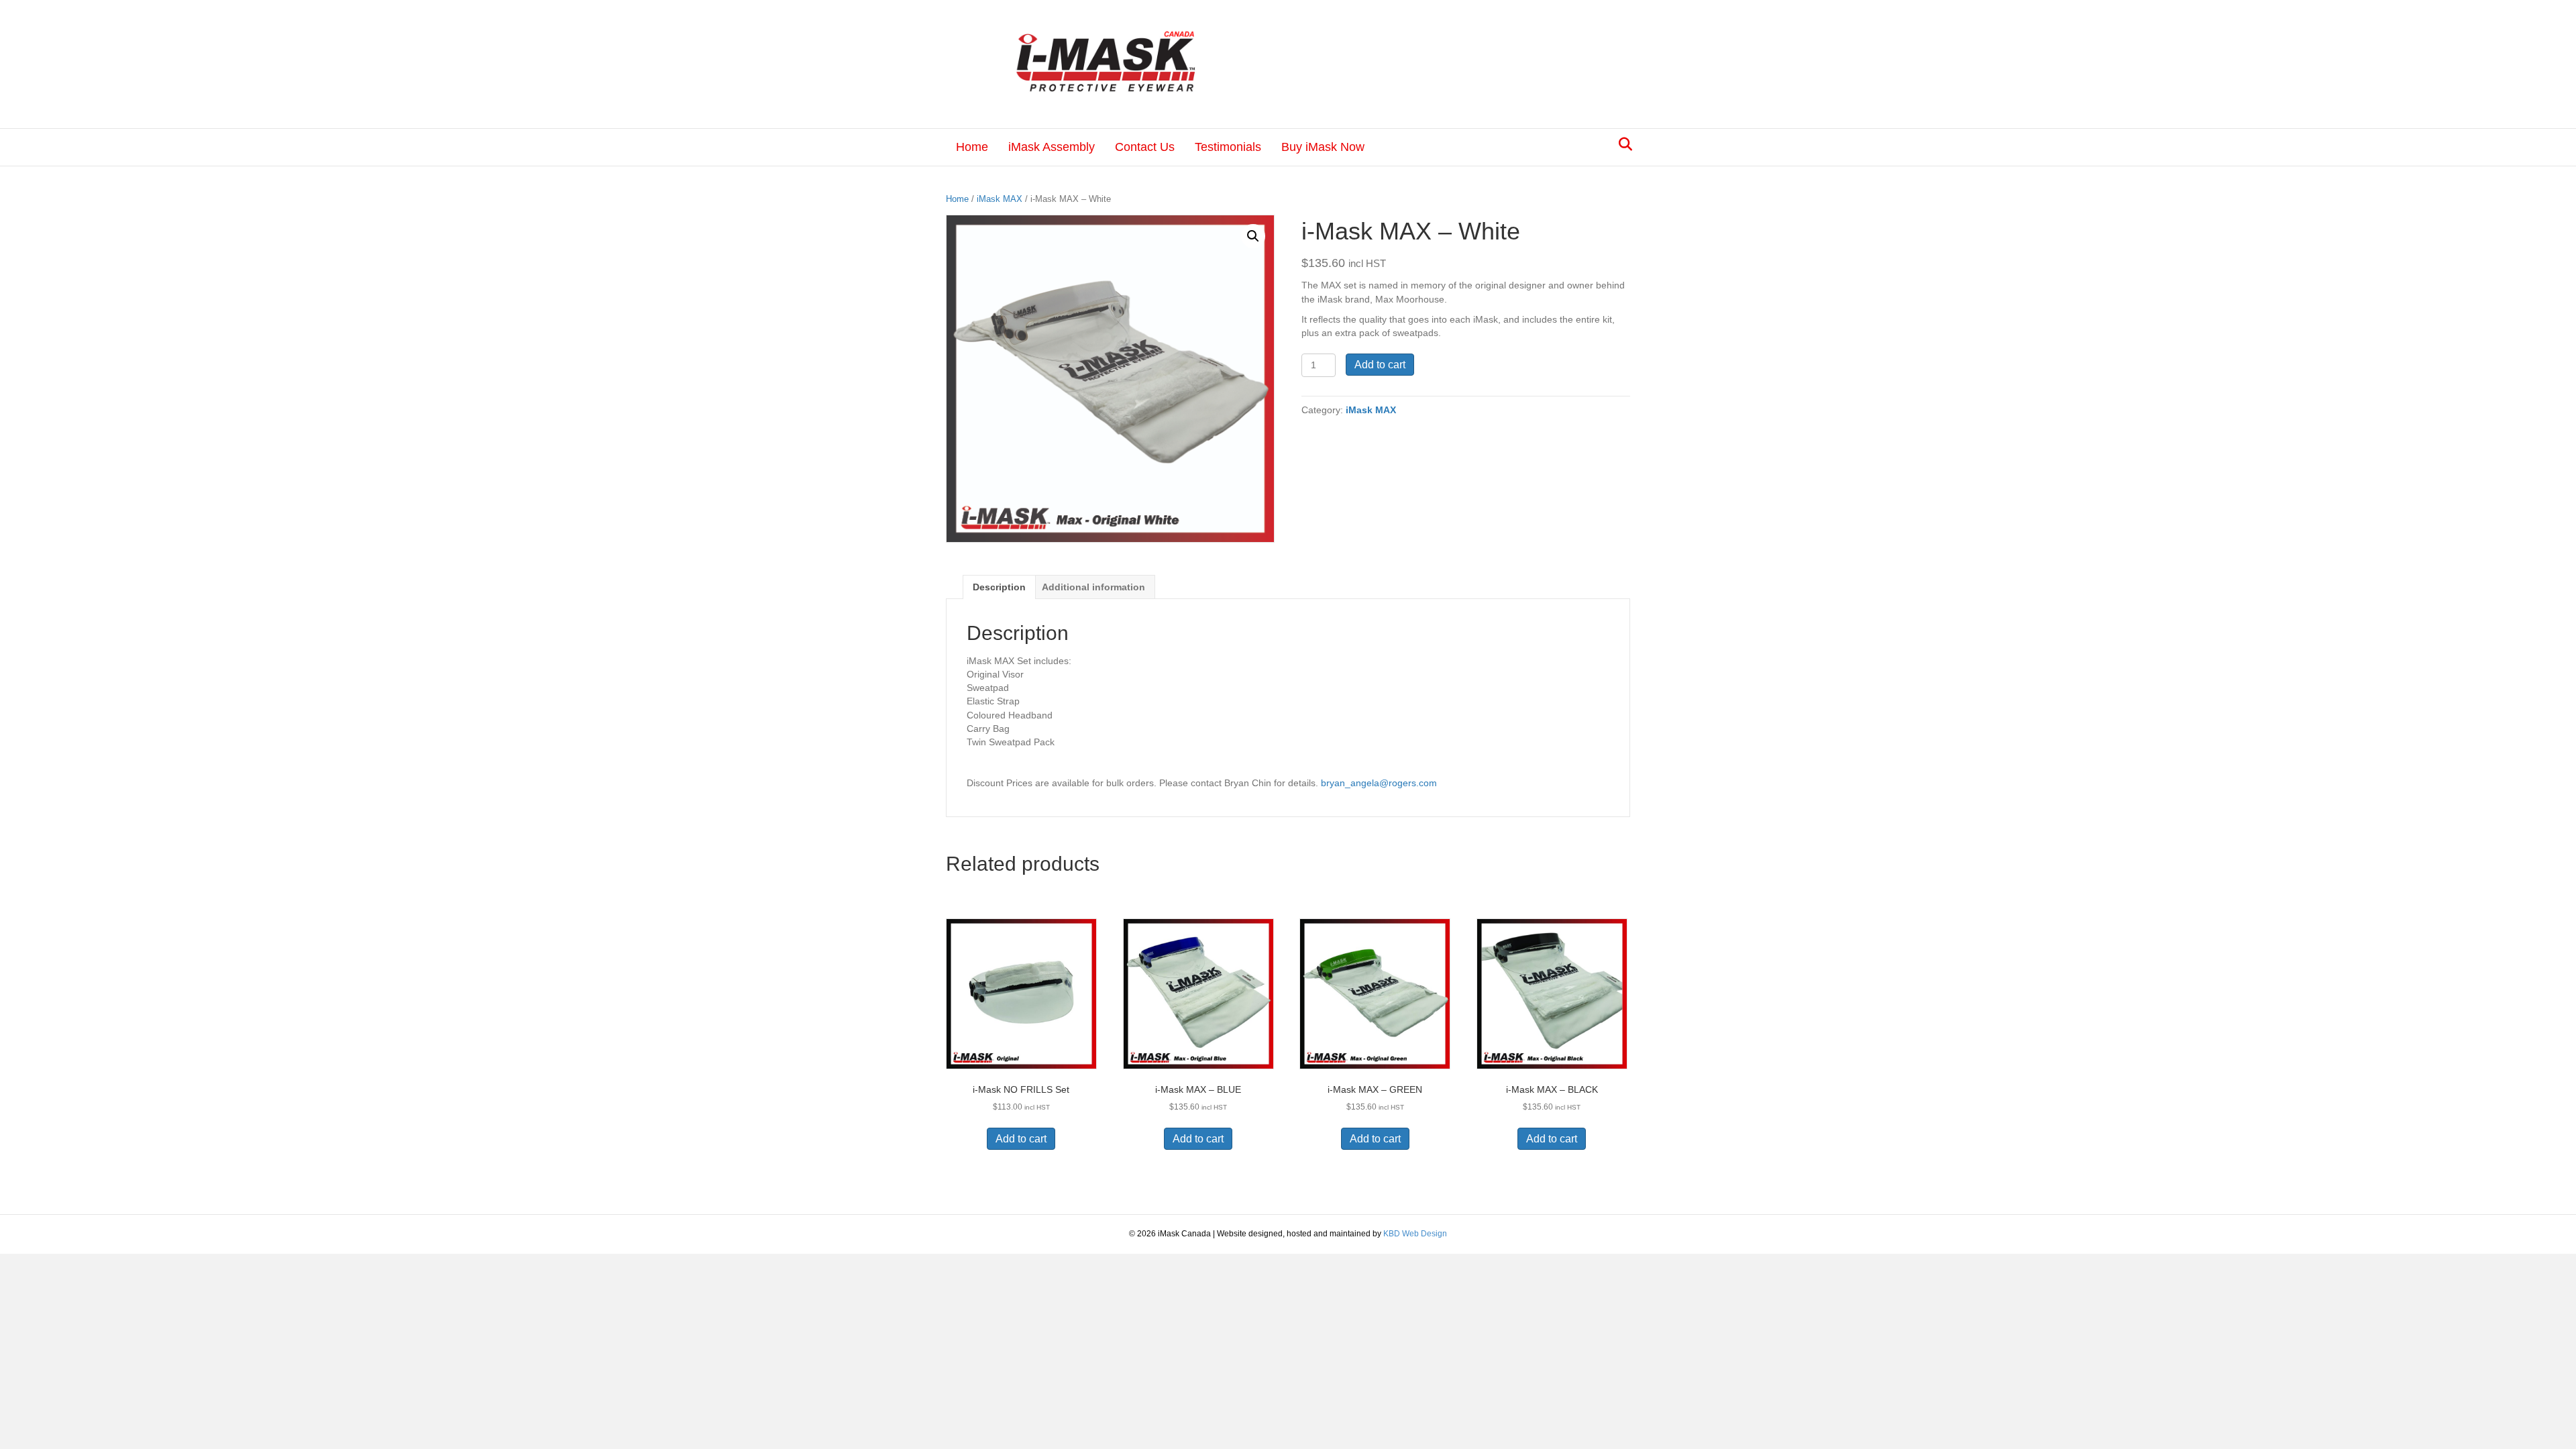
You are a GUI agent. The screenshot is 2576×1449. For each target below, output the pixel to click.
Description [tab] (999, 587)
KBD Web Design (1415, 1234)
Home (972, 147)
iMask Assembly (1052, 147)
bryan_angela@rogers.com (1379, 783)
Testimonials (1228, 147)
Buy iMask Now (1323, 147)
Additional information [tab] (1093, 587)
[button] (1253, 236)
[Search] (1622, 144)
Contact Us (1145, 147)
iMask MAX (1000, 199)
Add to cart (1380, 365)
